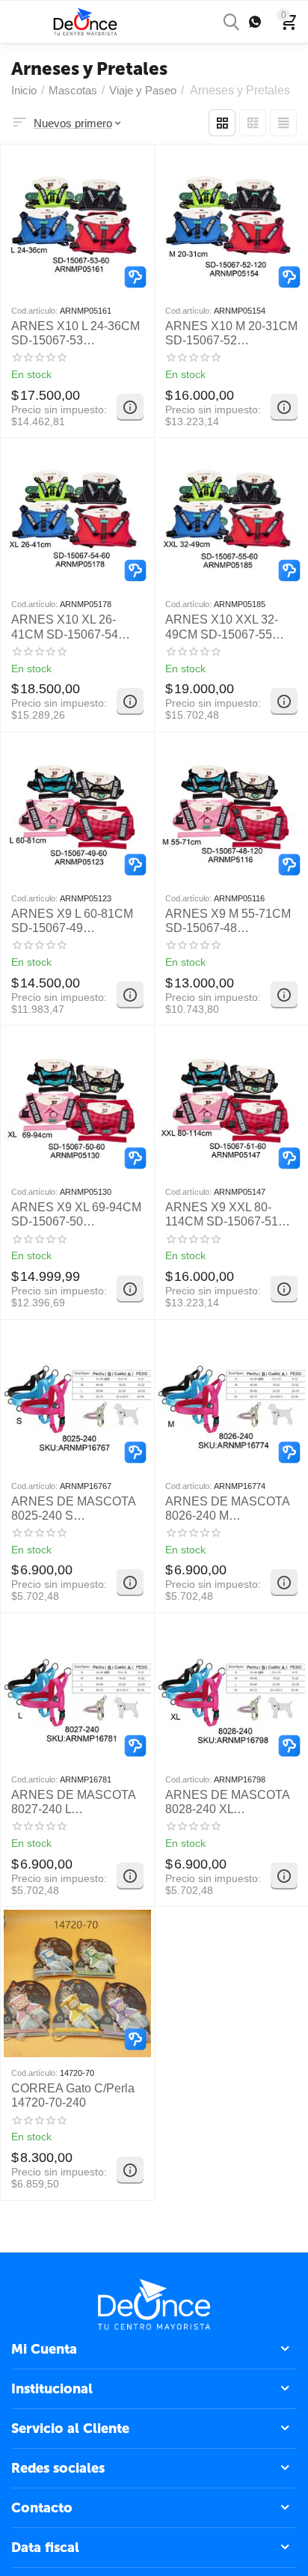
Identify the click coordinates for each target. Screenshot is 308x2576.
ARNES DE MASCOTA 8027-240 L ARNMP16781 (73, 1802)
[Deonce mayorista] (85, 21)
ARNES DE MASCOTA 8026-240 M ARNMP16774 (227, 1509)
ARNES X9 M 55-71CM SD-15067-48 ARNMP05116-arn (228, 921)
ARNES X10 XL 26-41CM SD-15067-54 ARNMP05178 (65, 627)
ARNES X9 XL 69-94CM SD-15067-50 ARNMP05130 (76, 1215)
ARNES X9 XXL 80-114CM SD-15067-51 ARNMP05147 (222, 1215)
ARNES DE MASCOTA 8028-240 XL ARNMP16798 (227, 1802)
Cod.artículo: (34, 311)
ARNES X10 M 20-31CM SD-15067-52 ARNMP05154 (231, 334)
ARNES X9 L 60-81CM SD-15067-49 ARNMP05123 (72, 921)
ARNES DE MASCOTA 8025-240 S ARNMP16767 (73, 1509)
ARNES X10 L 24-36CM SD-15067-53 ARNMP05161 (76, 334)
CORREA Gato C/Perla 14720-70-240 (73, 2095)
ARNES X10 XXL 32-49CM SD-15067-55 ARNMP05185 (222, 627)
